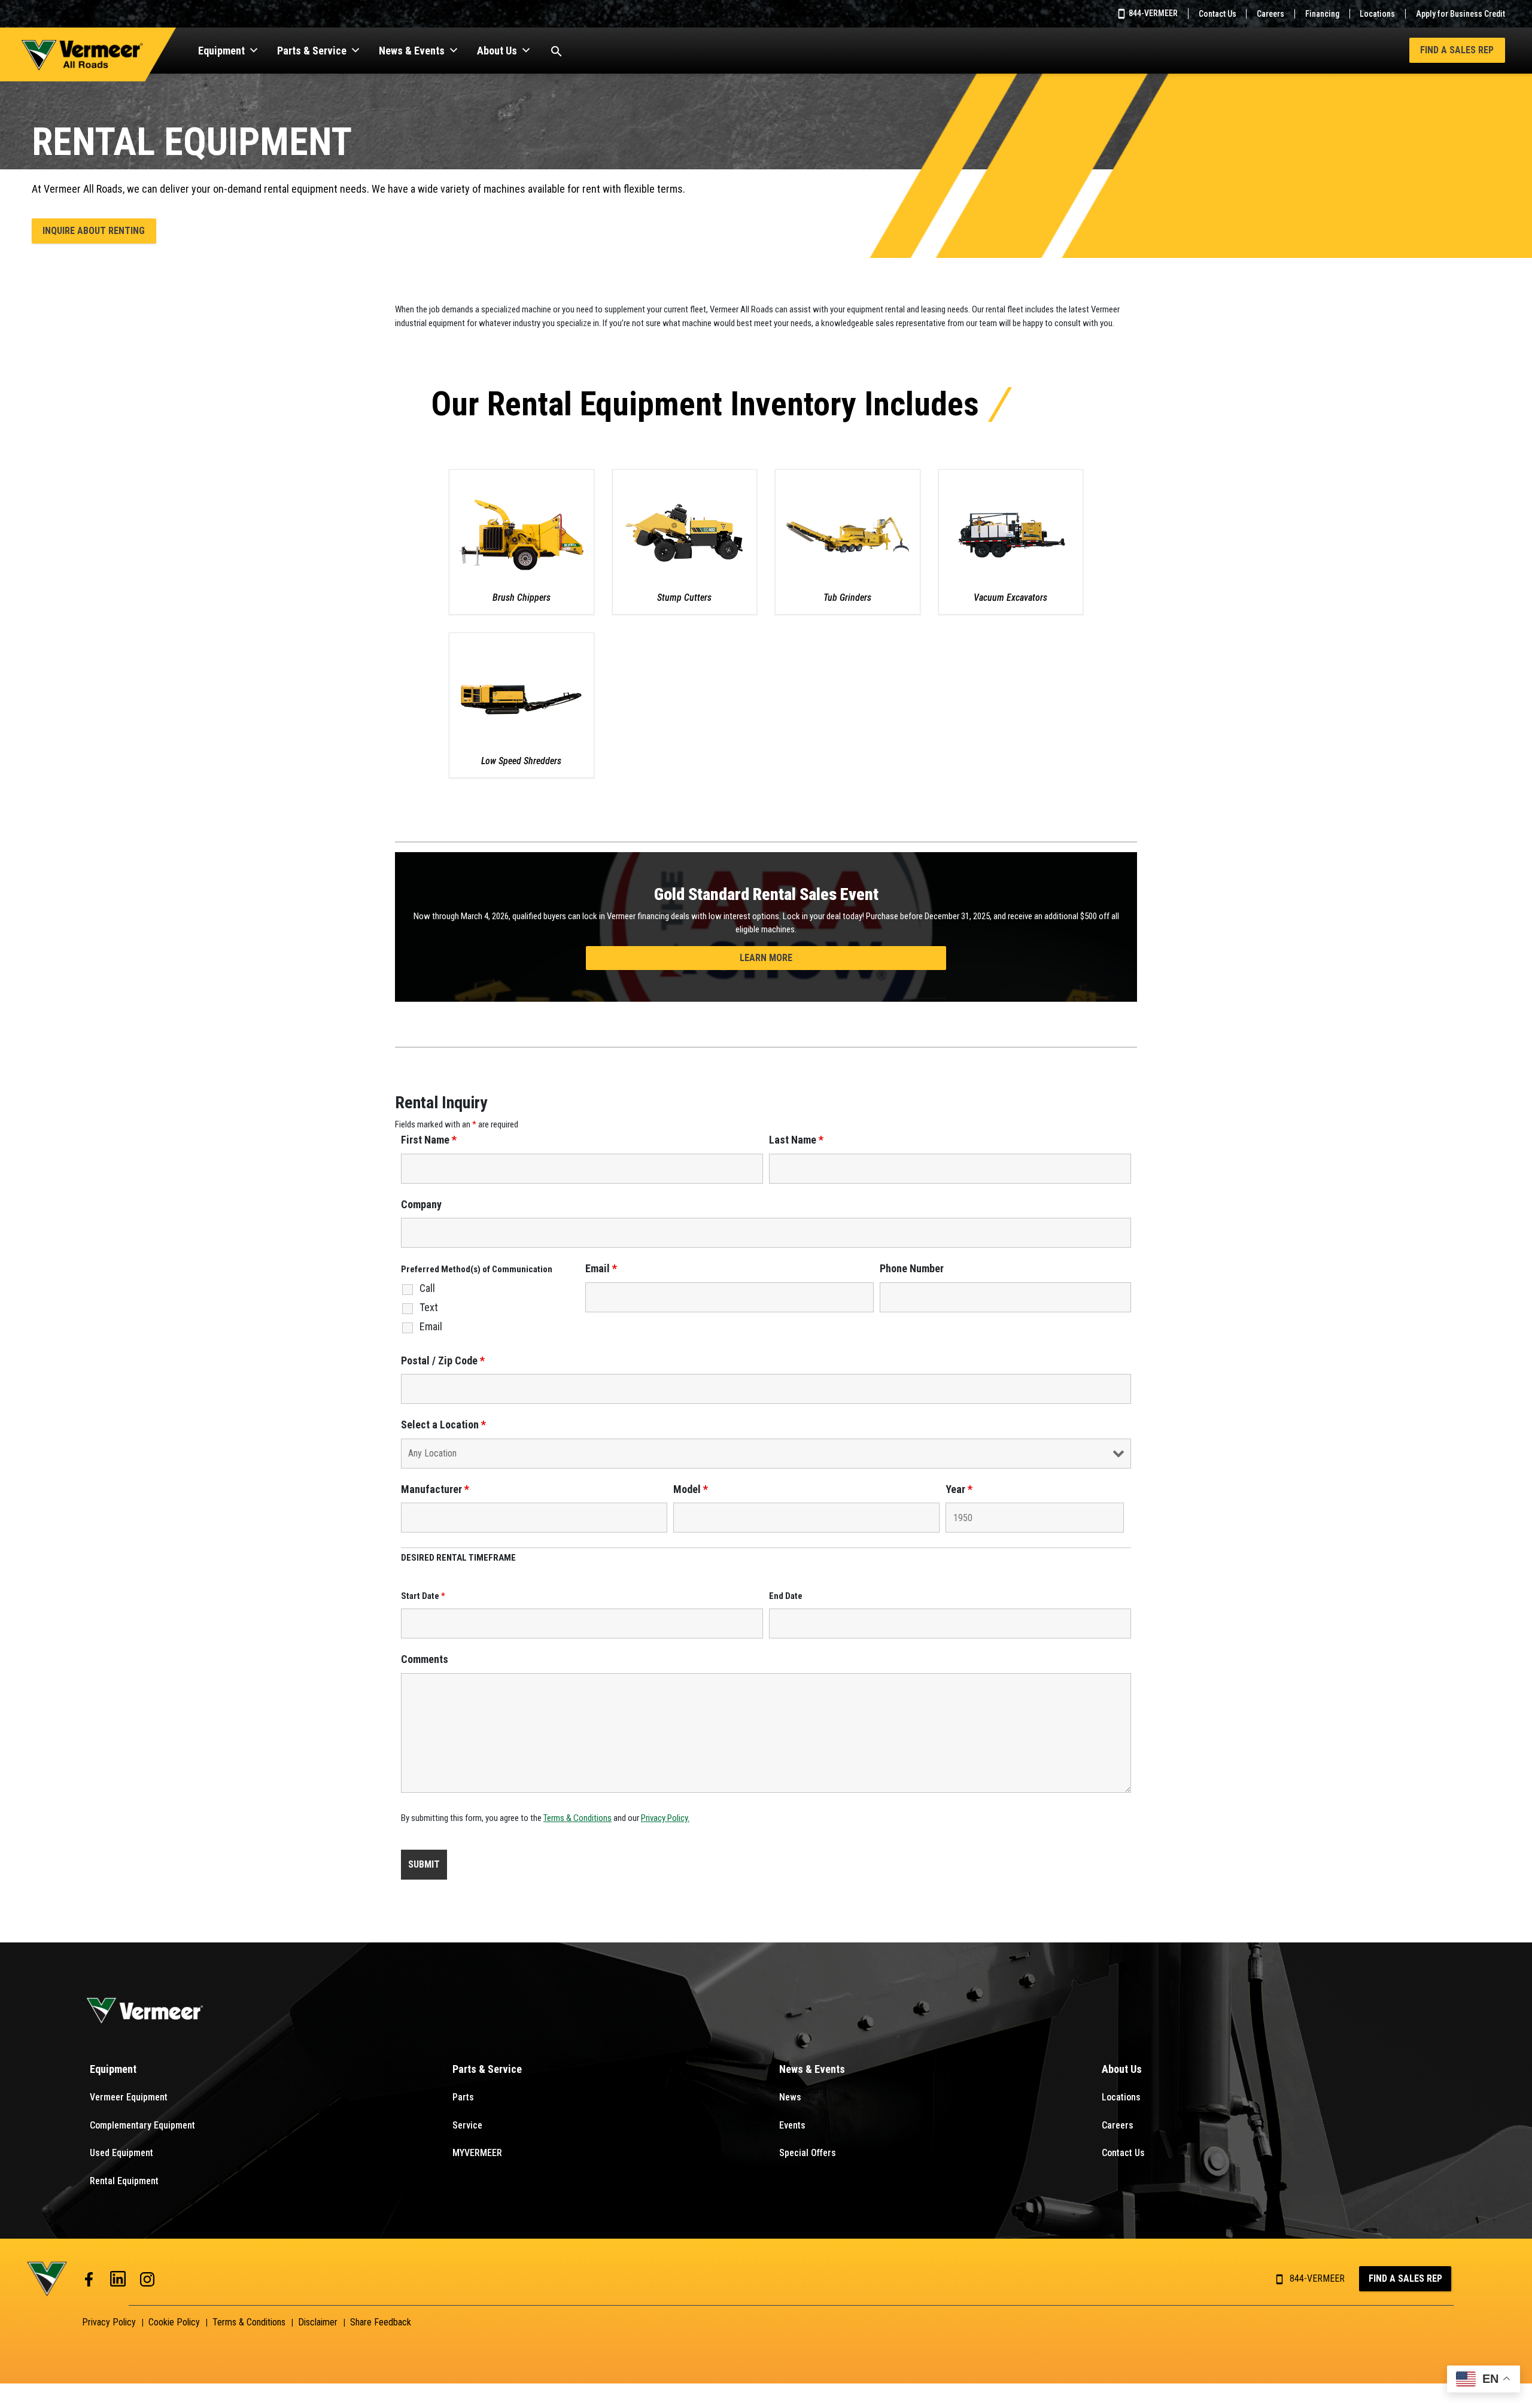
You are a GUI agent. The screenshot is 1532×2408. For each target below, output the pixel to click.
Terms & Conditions (577, 1818)
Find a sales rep (1405, 2278)
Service (467, 2125)
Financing (1322, 14)
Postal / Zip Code (443, 1361)
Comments (425, 1659)
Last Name (796, 1140)
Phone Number (912, 1269)
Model (691, 1489)
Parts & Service (312, 51)
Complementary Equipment (142, 2125)
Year (959, 1489)
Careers (1270, 14)
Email (431, 1327)
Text (429, 1308)
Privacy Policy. (665, 1818)
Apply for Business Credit (1460, 14)
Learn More (766, 958)
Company (421, 1205)
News (790, 2097)
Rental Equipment (124, 2181)
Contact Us (1218, 14)
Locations (1377, 14)
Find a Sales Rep (1457, 50)
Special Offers (808, 2153)
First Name (429, 1140)
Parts (463, 2097)
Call (427, 1288)
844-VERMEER (1152, 13)
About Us (497, 51)
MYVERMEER (477, 2153)
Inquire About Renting (94, 231)
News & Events (412, 51)
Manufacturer (435, 1489)
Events (792, 2125)
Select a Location (443, 1425)
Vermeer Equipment (129, 2097)
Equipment (221, 51)
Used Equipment (121, 2153)
